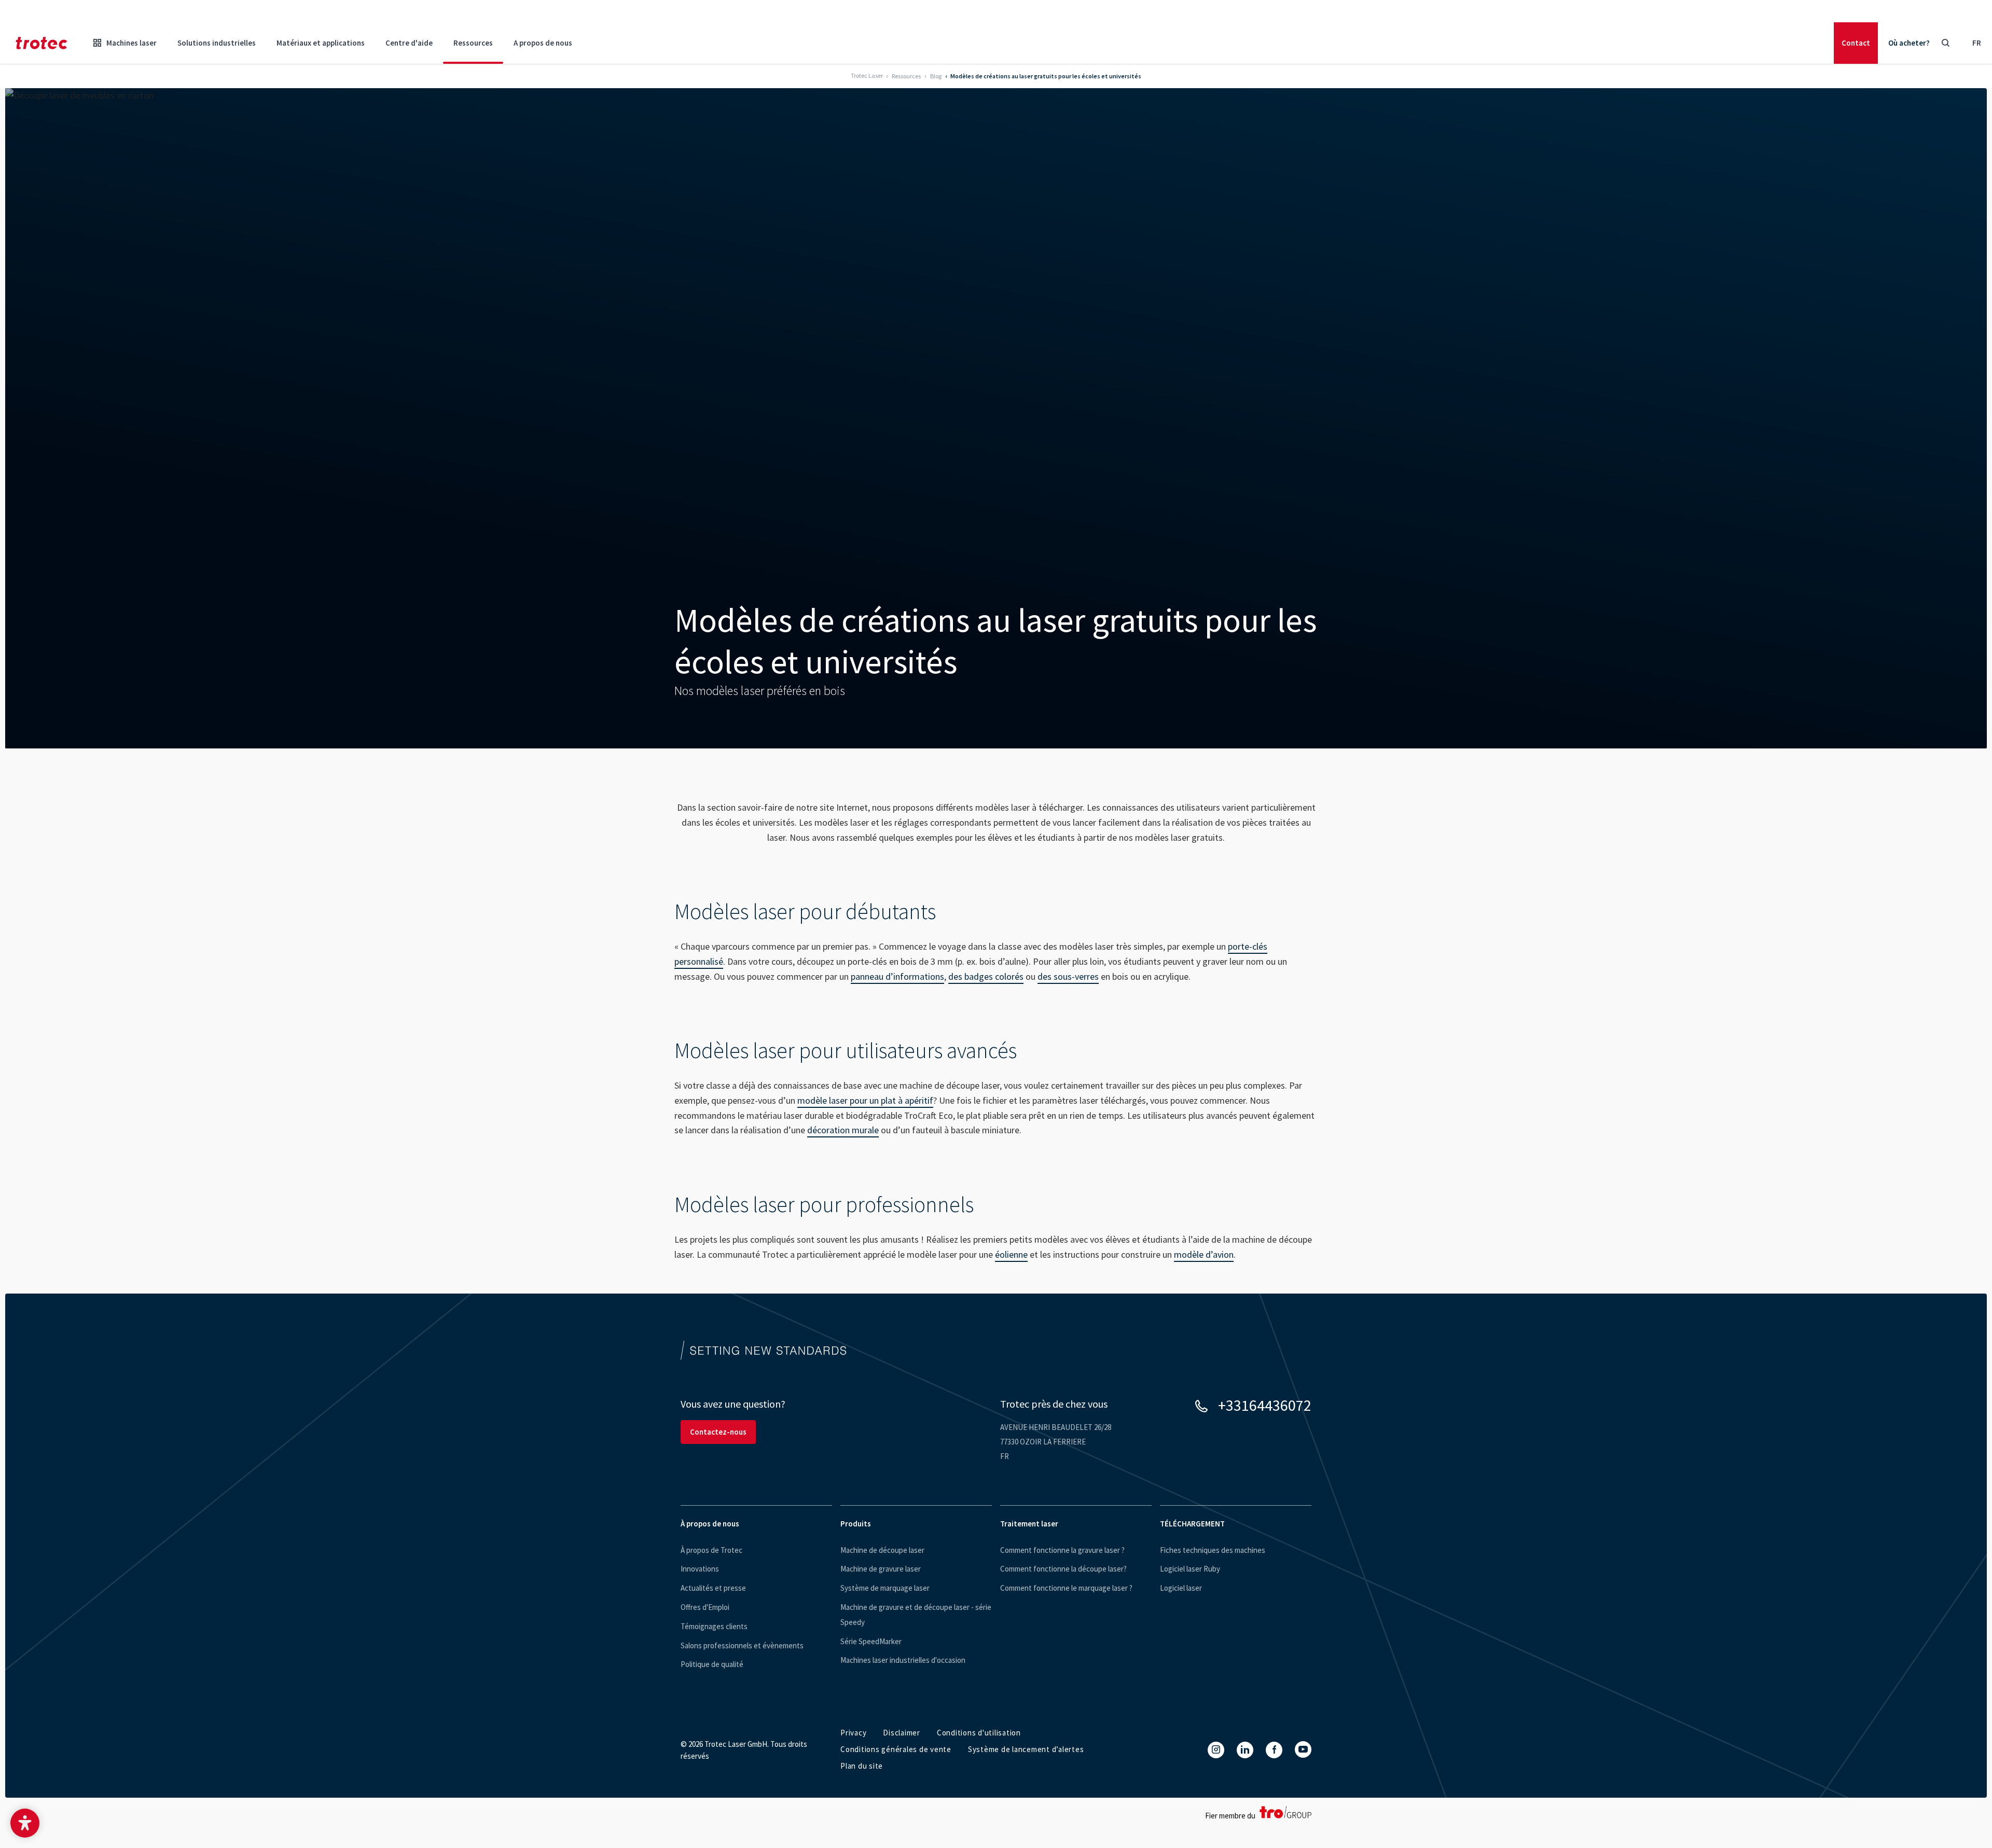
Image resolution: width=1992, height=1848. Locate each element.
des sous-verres (1068, 976)
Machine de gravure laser (881, 1569)
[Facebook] (1274, 1750)
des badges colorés (986, 976)
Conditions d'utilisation (979, 1733)
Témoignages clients (714, 1626)
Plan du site (862, 1766)
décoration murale (843, 1130)
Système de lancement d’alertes (1026, 1749)
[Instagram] (1216, 1750)
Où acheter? (1909, 43)
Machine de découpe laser (882, 1550)
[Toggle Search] (1945, 43)
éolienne (1011, 1254)
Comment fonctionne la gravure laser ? (1062, 1550)
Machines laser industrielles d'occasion (903, 1660)
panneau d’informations (897, 976)
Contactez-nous (718, 1432)
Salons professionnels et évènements (742, 1645)
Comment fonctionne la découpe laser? (1063, 1569)
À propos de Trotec (711, 1550)
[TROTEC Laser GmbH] (41, 43)
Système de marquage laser (885, 1588)
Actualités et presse (713, 1588)
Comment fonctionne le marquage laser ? (1066, 1588)
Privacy (853, 1733)
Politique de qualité (712, 1664)
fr (1977, 43)
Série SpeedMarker (871, 1641)
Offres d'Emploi (705, 1607)
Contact (1856, 43)
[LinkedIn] (1245, 1750)
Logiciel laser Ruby (1190, 1569)
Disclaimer (902, 1733)
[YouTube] (1303, 1749)
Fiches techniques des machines (1213, 1550)
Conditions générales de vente (896, 1749)
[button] (25, 1823)
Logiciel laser (1181, 1588)
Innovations (700, 1569)
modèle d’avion (1204, 1254)
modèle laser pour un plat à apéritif (865, 1100)
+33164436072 (1265, 1405)
